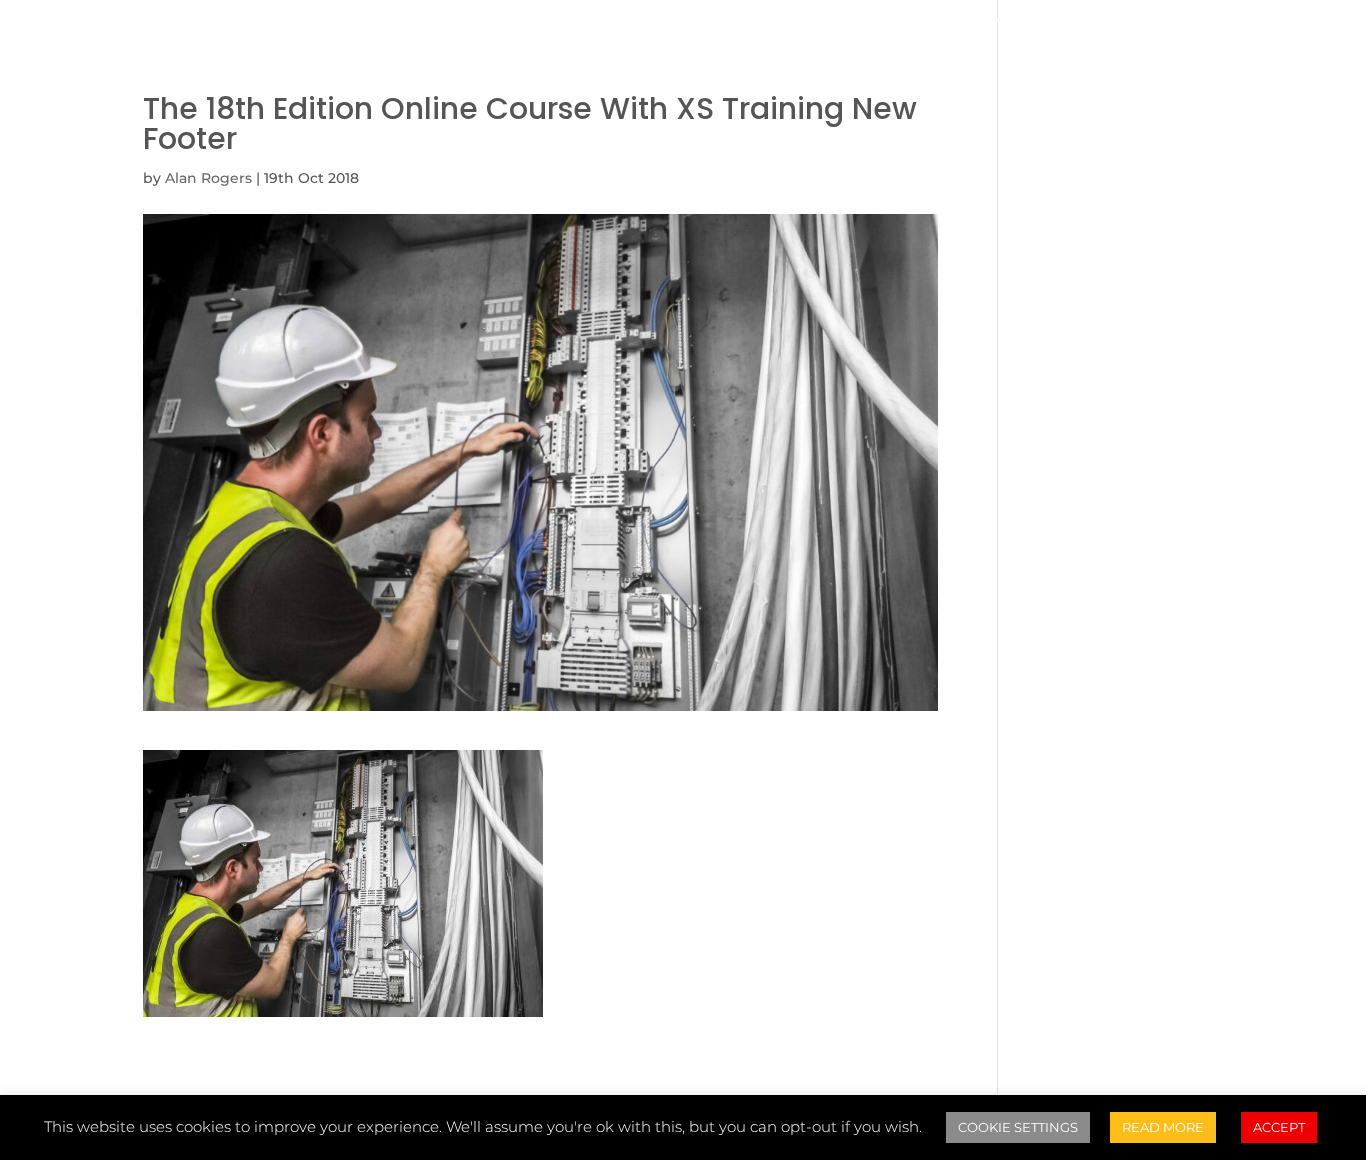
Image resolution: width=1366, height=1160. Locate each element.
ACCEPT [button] (1279, 1127)
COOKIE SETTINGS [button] (1018, 1127)
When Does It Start (515, 22)
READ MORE (1163, 1127)
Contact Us (1108, 22)
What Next (985, 22)
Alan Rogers (208, 178)
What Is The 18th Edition (297, 22)
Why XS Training (838, 22)
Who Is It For (682, 22)
